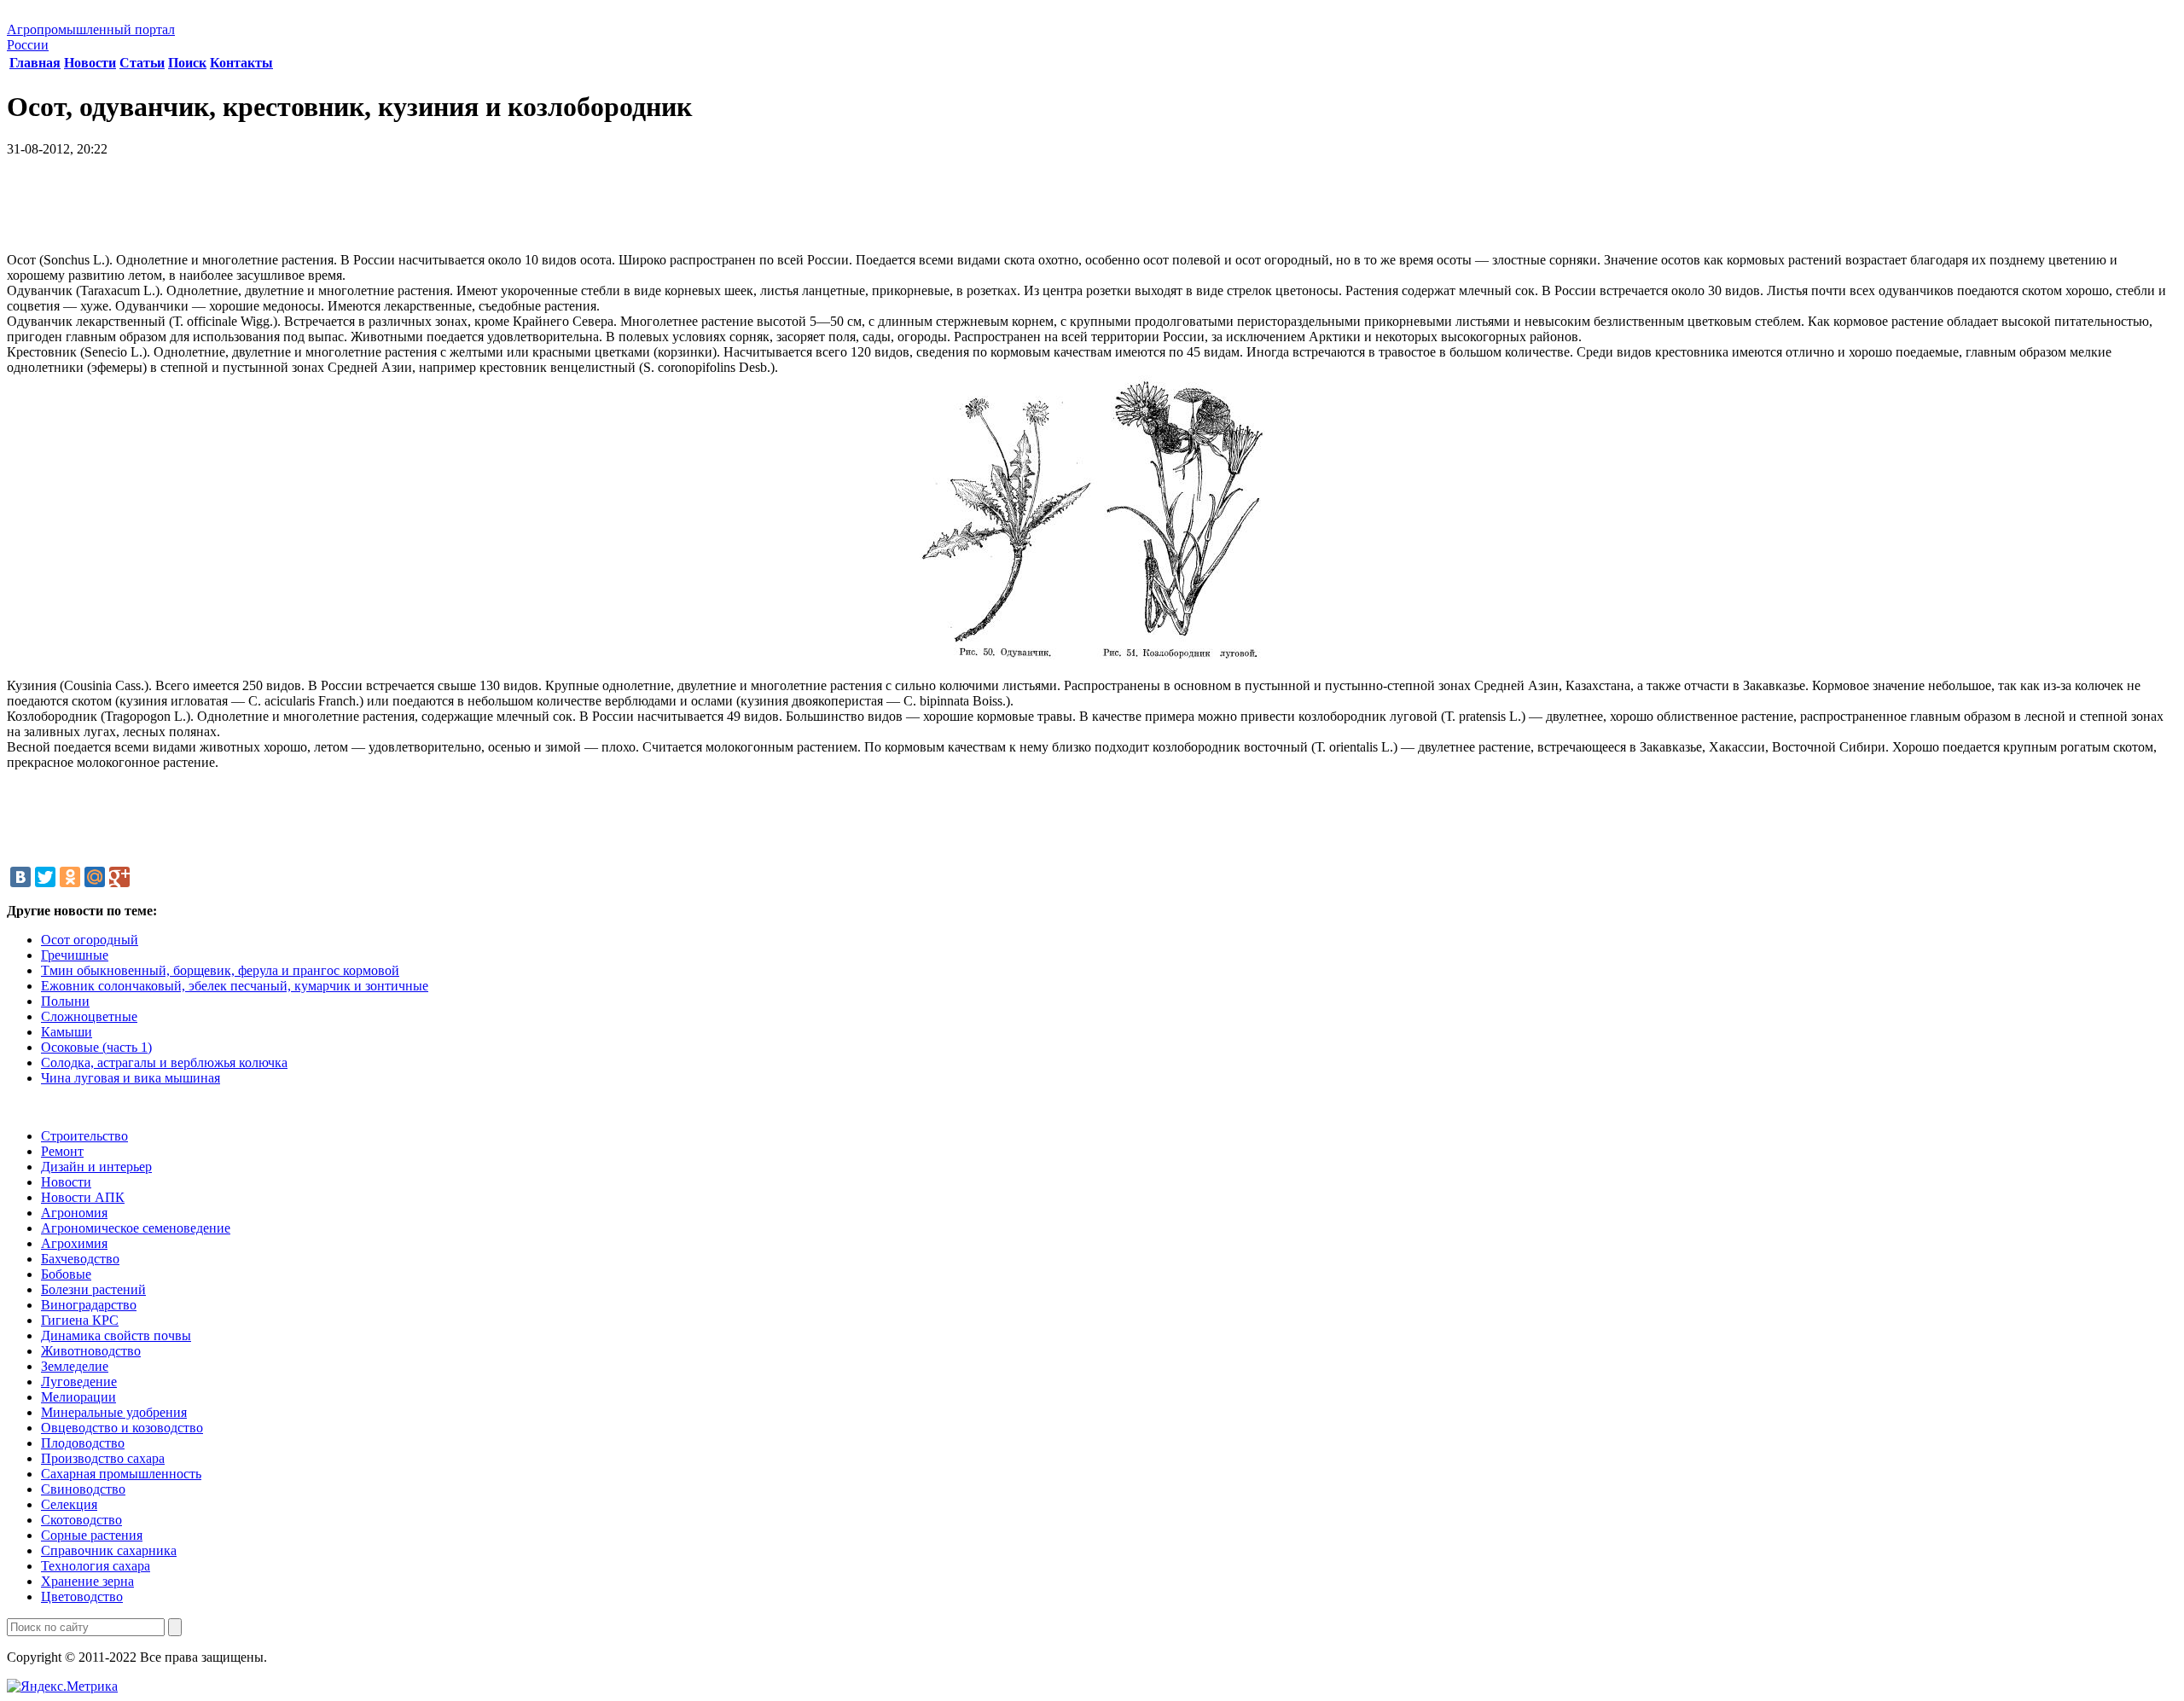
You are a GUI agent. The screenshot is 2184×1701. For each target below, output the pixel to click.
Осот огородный (90, 940)
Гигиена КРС (80, 1320)
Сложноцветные (89, 1016)
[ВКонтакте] (20, 877)
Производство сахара (103, 1458)
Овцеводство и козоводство (122, 1428)
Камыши (67, 1032)
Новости (90, 63)
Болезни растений (93, 1289)
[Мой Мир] (95, 877)
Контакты (241, 63)
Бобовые (66, 1274)
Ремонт (62, 1151)
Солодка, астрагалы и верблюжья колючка (164, 1062)
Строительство (84, 1136)
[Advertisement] (1092, 211)
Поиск (187, 63)
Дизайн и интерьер (96, 1167)
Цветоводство (82, 1597)
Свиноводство (83, 1489)
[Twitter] (45, 877)
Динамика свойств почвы (116, 1335)
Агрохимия (74, 1243)
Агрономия (74, 1213)
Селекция (69, 1504)
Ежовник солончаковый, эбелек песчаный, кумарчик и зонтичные (235, 986)
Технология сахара (96, 1566)
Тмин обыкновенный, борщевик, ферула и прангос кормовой (220, 970)
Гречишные (75, 955)
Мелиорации (78, 1397)
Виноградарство (89, 1305)
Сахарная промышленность (121, 1474)
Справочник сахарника (109, 1550)
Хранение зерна (87, 1581)
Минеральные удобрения (114, 1412)
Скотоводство (81, 1520)
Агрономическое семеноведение (136, 1228)
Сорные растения (92, 1535)
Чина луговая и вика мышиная (131, 1078)
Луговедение (79, 1382)
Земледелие (75, 1366)
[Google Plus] (119, 877)
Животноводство (91, 1351)
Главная (35, 63)
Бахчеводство (80, 1259)
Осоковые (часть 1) (96, 1047)
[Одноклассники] (70, 877)
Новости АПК (83, 1197)
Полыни (65, 1001)
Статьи (142, 63)
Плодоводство (83, 1443)
